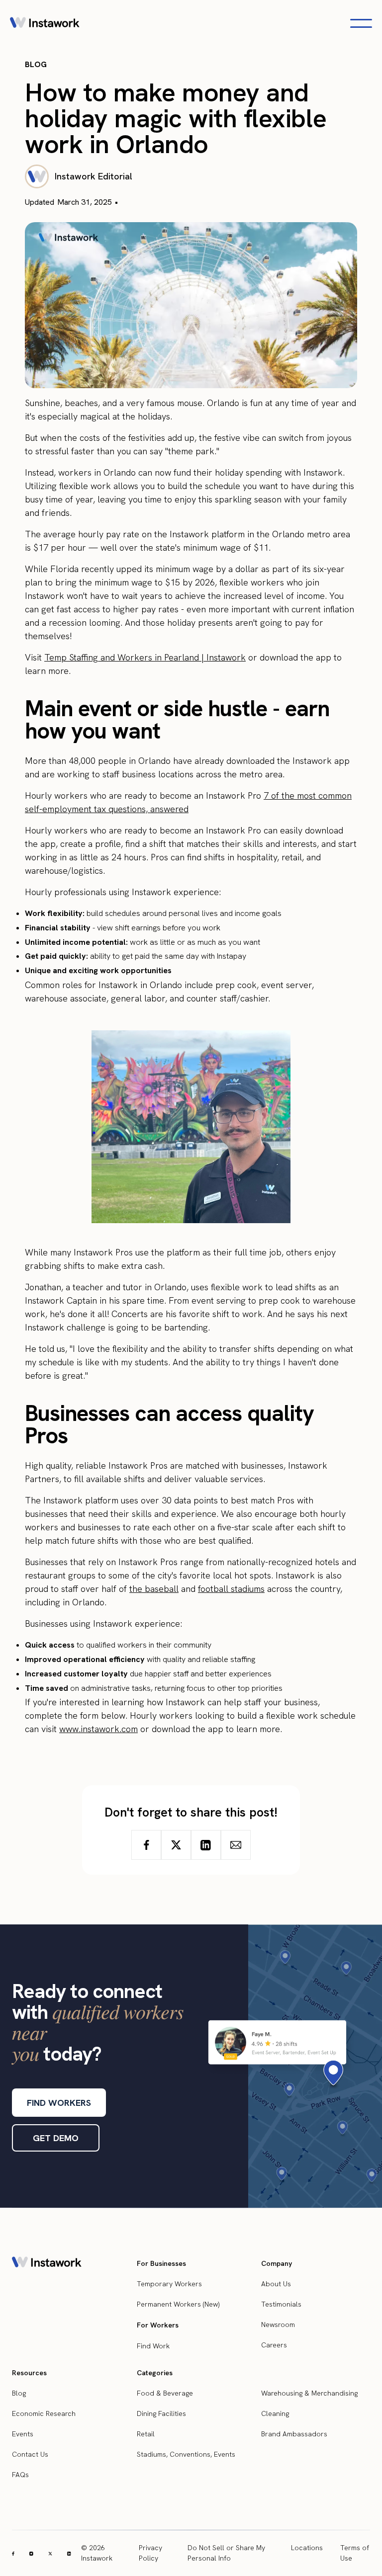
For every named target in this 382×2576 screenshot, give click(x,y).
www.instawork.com (98, 1729)
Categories (155, 2373)
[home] (45, 23)
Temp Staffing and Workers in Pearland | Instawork (145, 657)
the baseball (154, 1589)
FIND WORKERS (59, 2103)
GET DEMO (56, 2138)
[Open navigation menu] (361, 23)
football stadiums (231, 1589)
